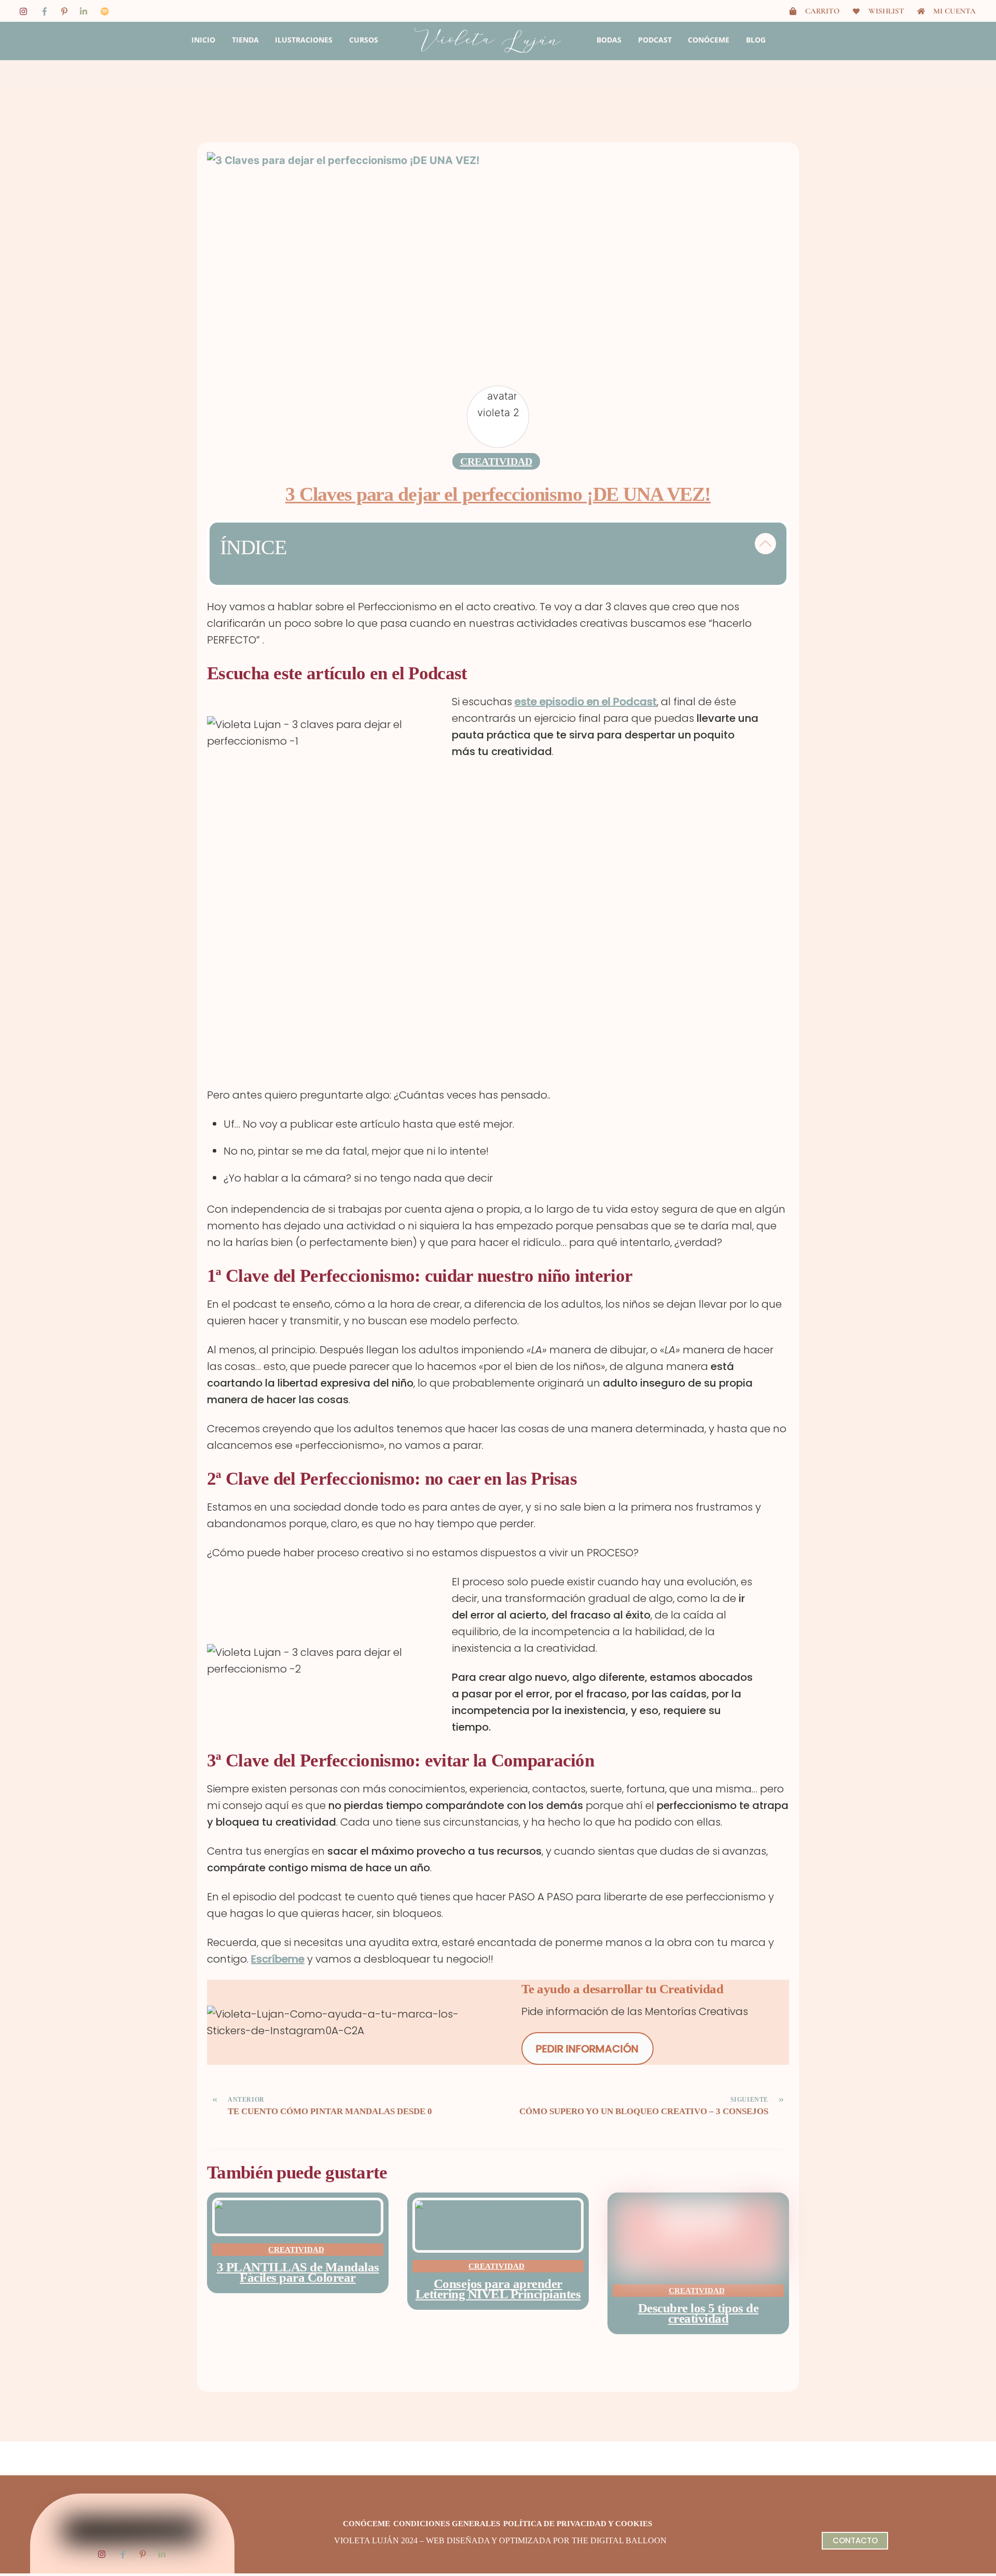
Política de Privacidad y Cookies (578, 2524)
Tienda (245, 40)
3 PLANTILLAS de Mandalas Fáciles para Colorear (298, 2272)
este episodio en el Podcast (586, 702)
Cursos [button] (364, 40)
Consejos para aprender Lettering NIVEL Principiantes (498, 2289)
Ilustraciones (304, 40)
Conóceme (709, 40)
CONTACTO (855, 2540)
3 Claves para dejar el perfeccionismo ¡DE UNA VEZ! (498, 494)
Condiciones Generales (447, 2524)
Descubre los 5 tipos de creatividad (698, 2313)
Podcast (655, 40)
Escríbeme (278, 1959)
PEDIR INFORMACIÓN (587, 2049)
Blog (756, 40)
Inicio (203, 40)
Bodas (609, 40)
